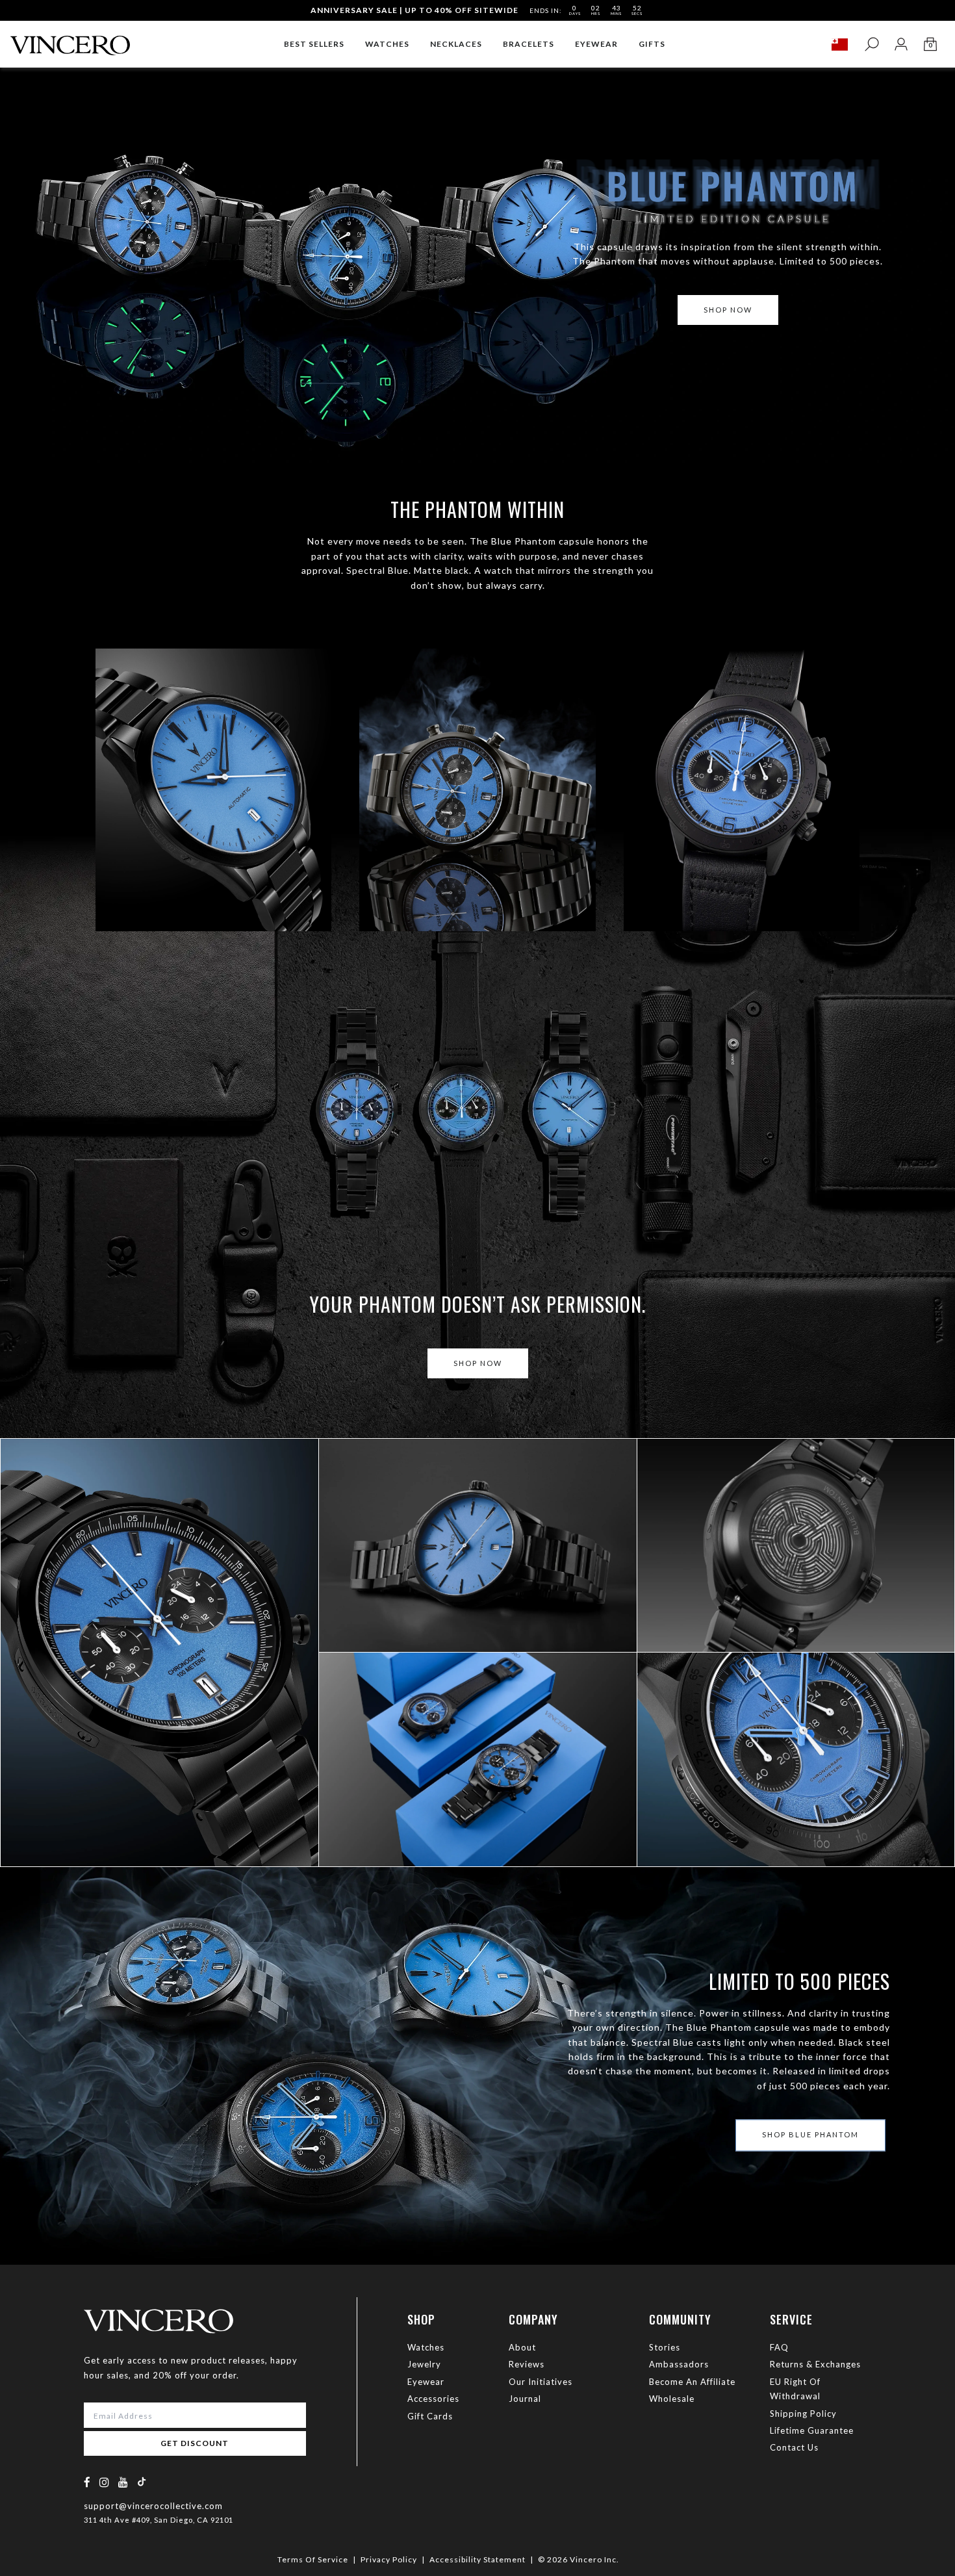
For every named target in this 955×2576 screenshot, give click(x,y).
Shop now (728, 310)
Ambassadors (679, 2364)
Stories (665, 2347)
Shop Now (478, 1363)
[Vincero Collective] (70, 40)
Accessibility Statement (478, 2559)
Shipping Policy (803, 2414)
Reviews (527, 2364)
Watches (426, 2347)
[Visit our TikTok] (142, 2481)
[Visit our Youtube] (123, 2482)
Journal (525, 2399)
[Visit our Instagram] (105, 2482)
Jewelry (424, 2364)
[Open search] (872, 45)
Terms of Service (313, 2559)
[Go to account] (901, 45)
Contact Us (794, 2447)
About (522, 2347)
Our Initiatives (541, 2382)
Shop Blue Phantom (94, 1690)
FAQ (779, 2347)
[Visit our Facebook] (87, 2482)
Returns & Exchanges (815, 2364)
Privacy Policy (389, 2559)
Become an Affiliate (692, 2382)
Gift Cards (430, 2416)
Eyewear (426, 2382)
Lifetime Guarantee (812, 2430)
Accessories (433, 2399)
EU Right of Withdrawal (795, 2389)
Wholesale (672, 2399)
